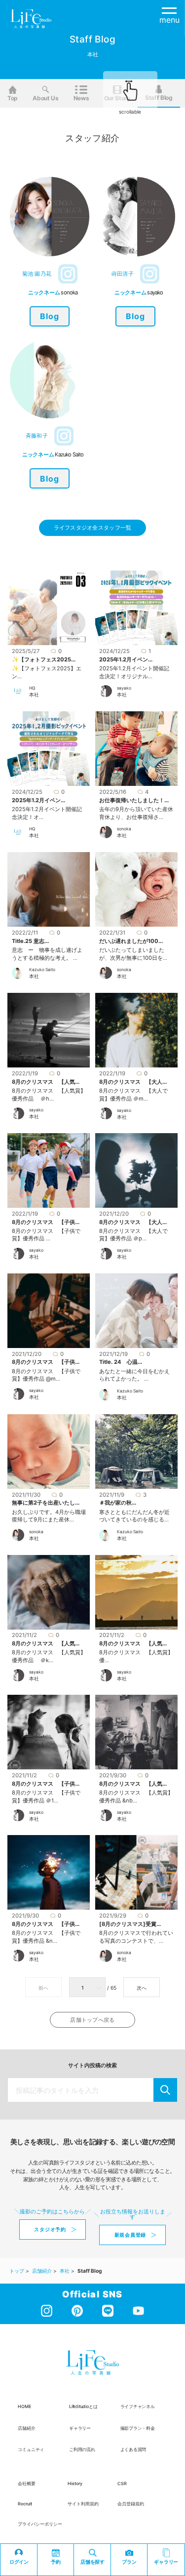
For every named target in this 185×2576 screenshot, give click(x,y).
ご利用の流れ (82, 2449)
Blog (50, 316)
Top (13, 98)
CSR (122, 2483)
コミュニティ (31, 2449)
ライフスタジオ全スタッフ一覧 (93, 528)
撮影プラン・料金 (138, 2428)
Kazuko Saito (42, 970)
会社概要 (27, 2483)
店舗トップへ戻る (92, 2020)
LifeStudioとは (83, 2406)
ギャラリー (80, 2428)
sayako (124, 688)
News (81, 98)
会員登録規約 (131, 2504)
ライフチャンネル (138, 2406)
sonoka (124, 829)
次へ (142, 1988)
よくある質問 (133, 2449)
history (75, 2483)
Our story (117, 98)
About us (46, 98)
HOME (24, 2406)
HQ (32, 688)
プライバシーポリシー (40, 2524)
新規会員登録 (130, 2235)
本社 (34, 695)
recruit (25, 2504)
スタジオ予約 (50, 2229)
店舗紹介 (26, 2428)
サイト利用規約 (83, 2504)
